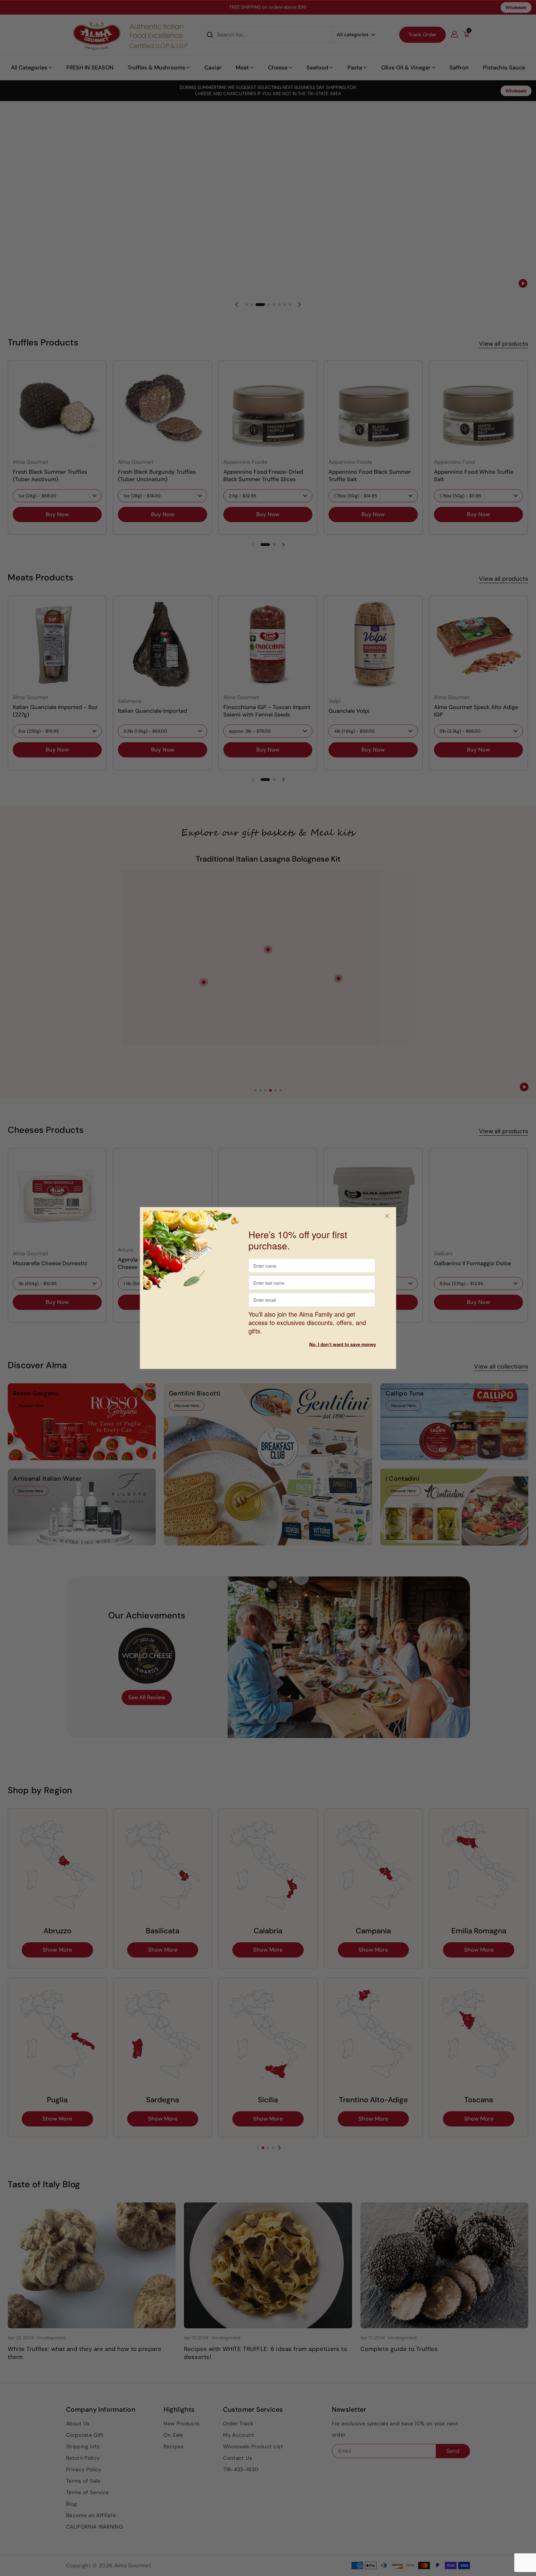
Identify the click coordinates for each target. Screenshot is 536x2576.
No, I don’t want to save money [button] (343, 1344)
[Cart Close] (387, 1216)
